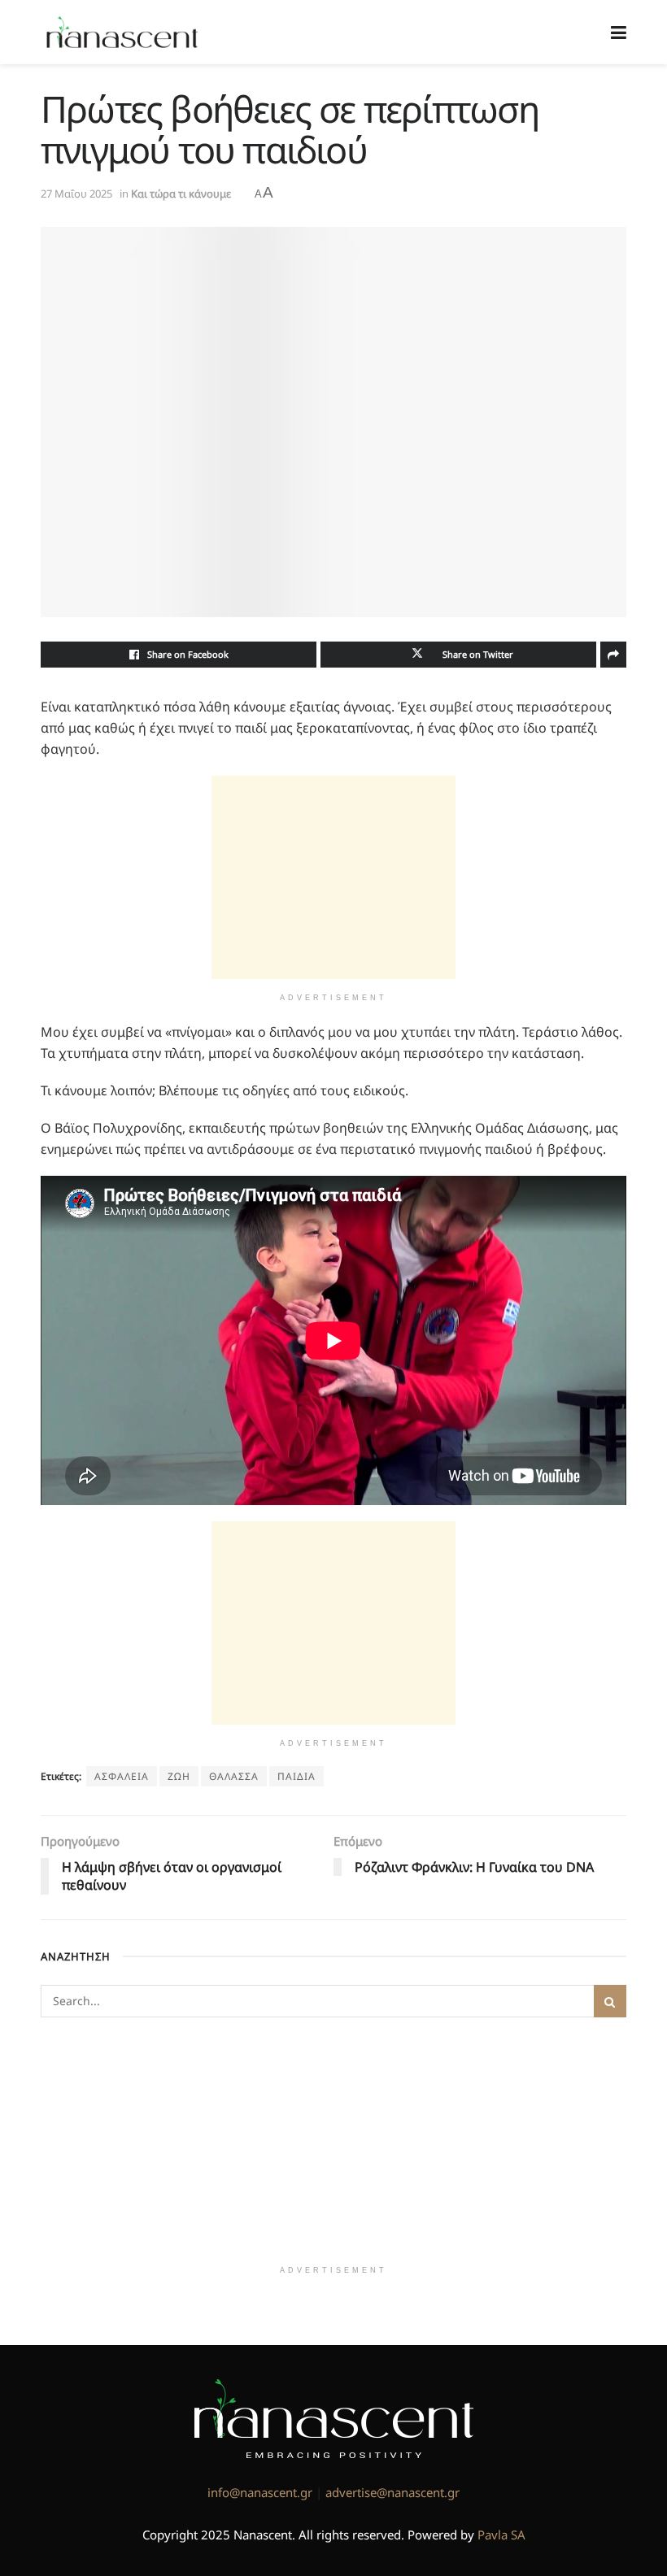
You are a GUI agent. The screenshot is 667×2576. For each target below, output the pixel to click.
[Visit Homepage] (122, 33)
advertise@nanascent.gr (392, 2492)
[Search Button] (610, 2001)
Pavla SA (501, 2535)
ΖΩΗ (179, 1776)
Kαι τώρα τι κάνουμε (181, 194)
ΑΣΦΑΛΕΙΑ (122, 1776)
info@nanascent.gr (260, 2492)
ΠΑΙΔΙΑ (296, 1776)
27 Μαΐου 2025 (76, 194)
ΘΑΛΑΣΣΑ (234, 1776)
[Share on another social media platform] (613, 655)
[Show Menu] (619, 32)
